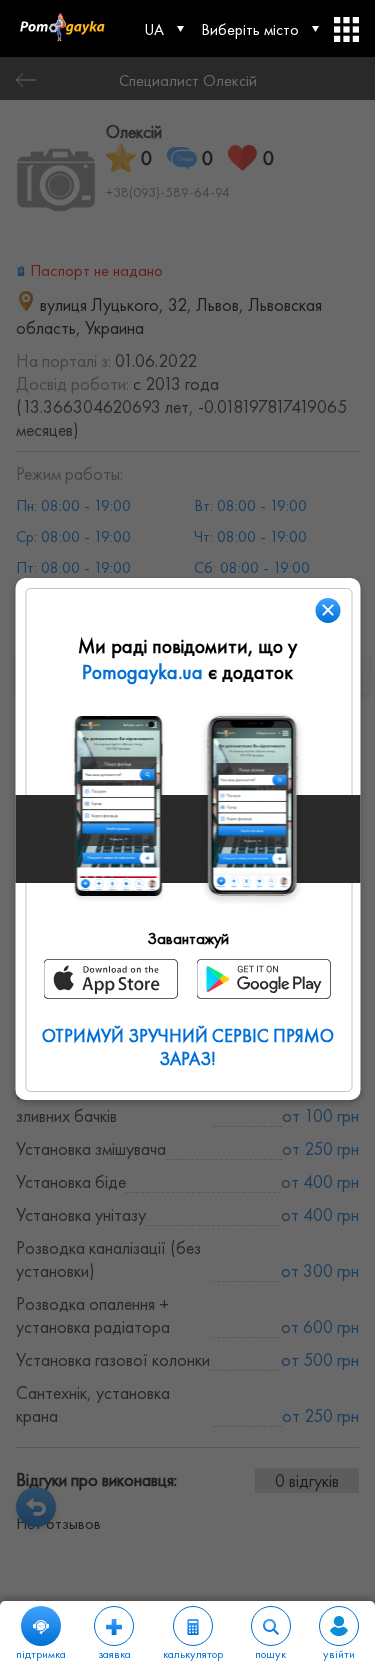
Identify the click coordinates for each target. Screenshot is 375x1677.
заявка (114, 1654)
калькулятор (193, 1654)
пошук (270, 1654)
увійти (339, 1654)
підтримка (41, 1654)
